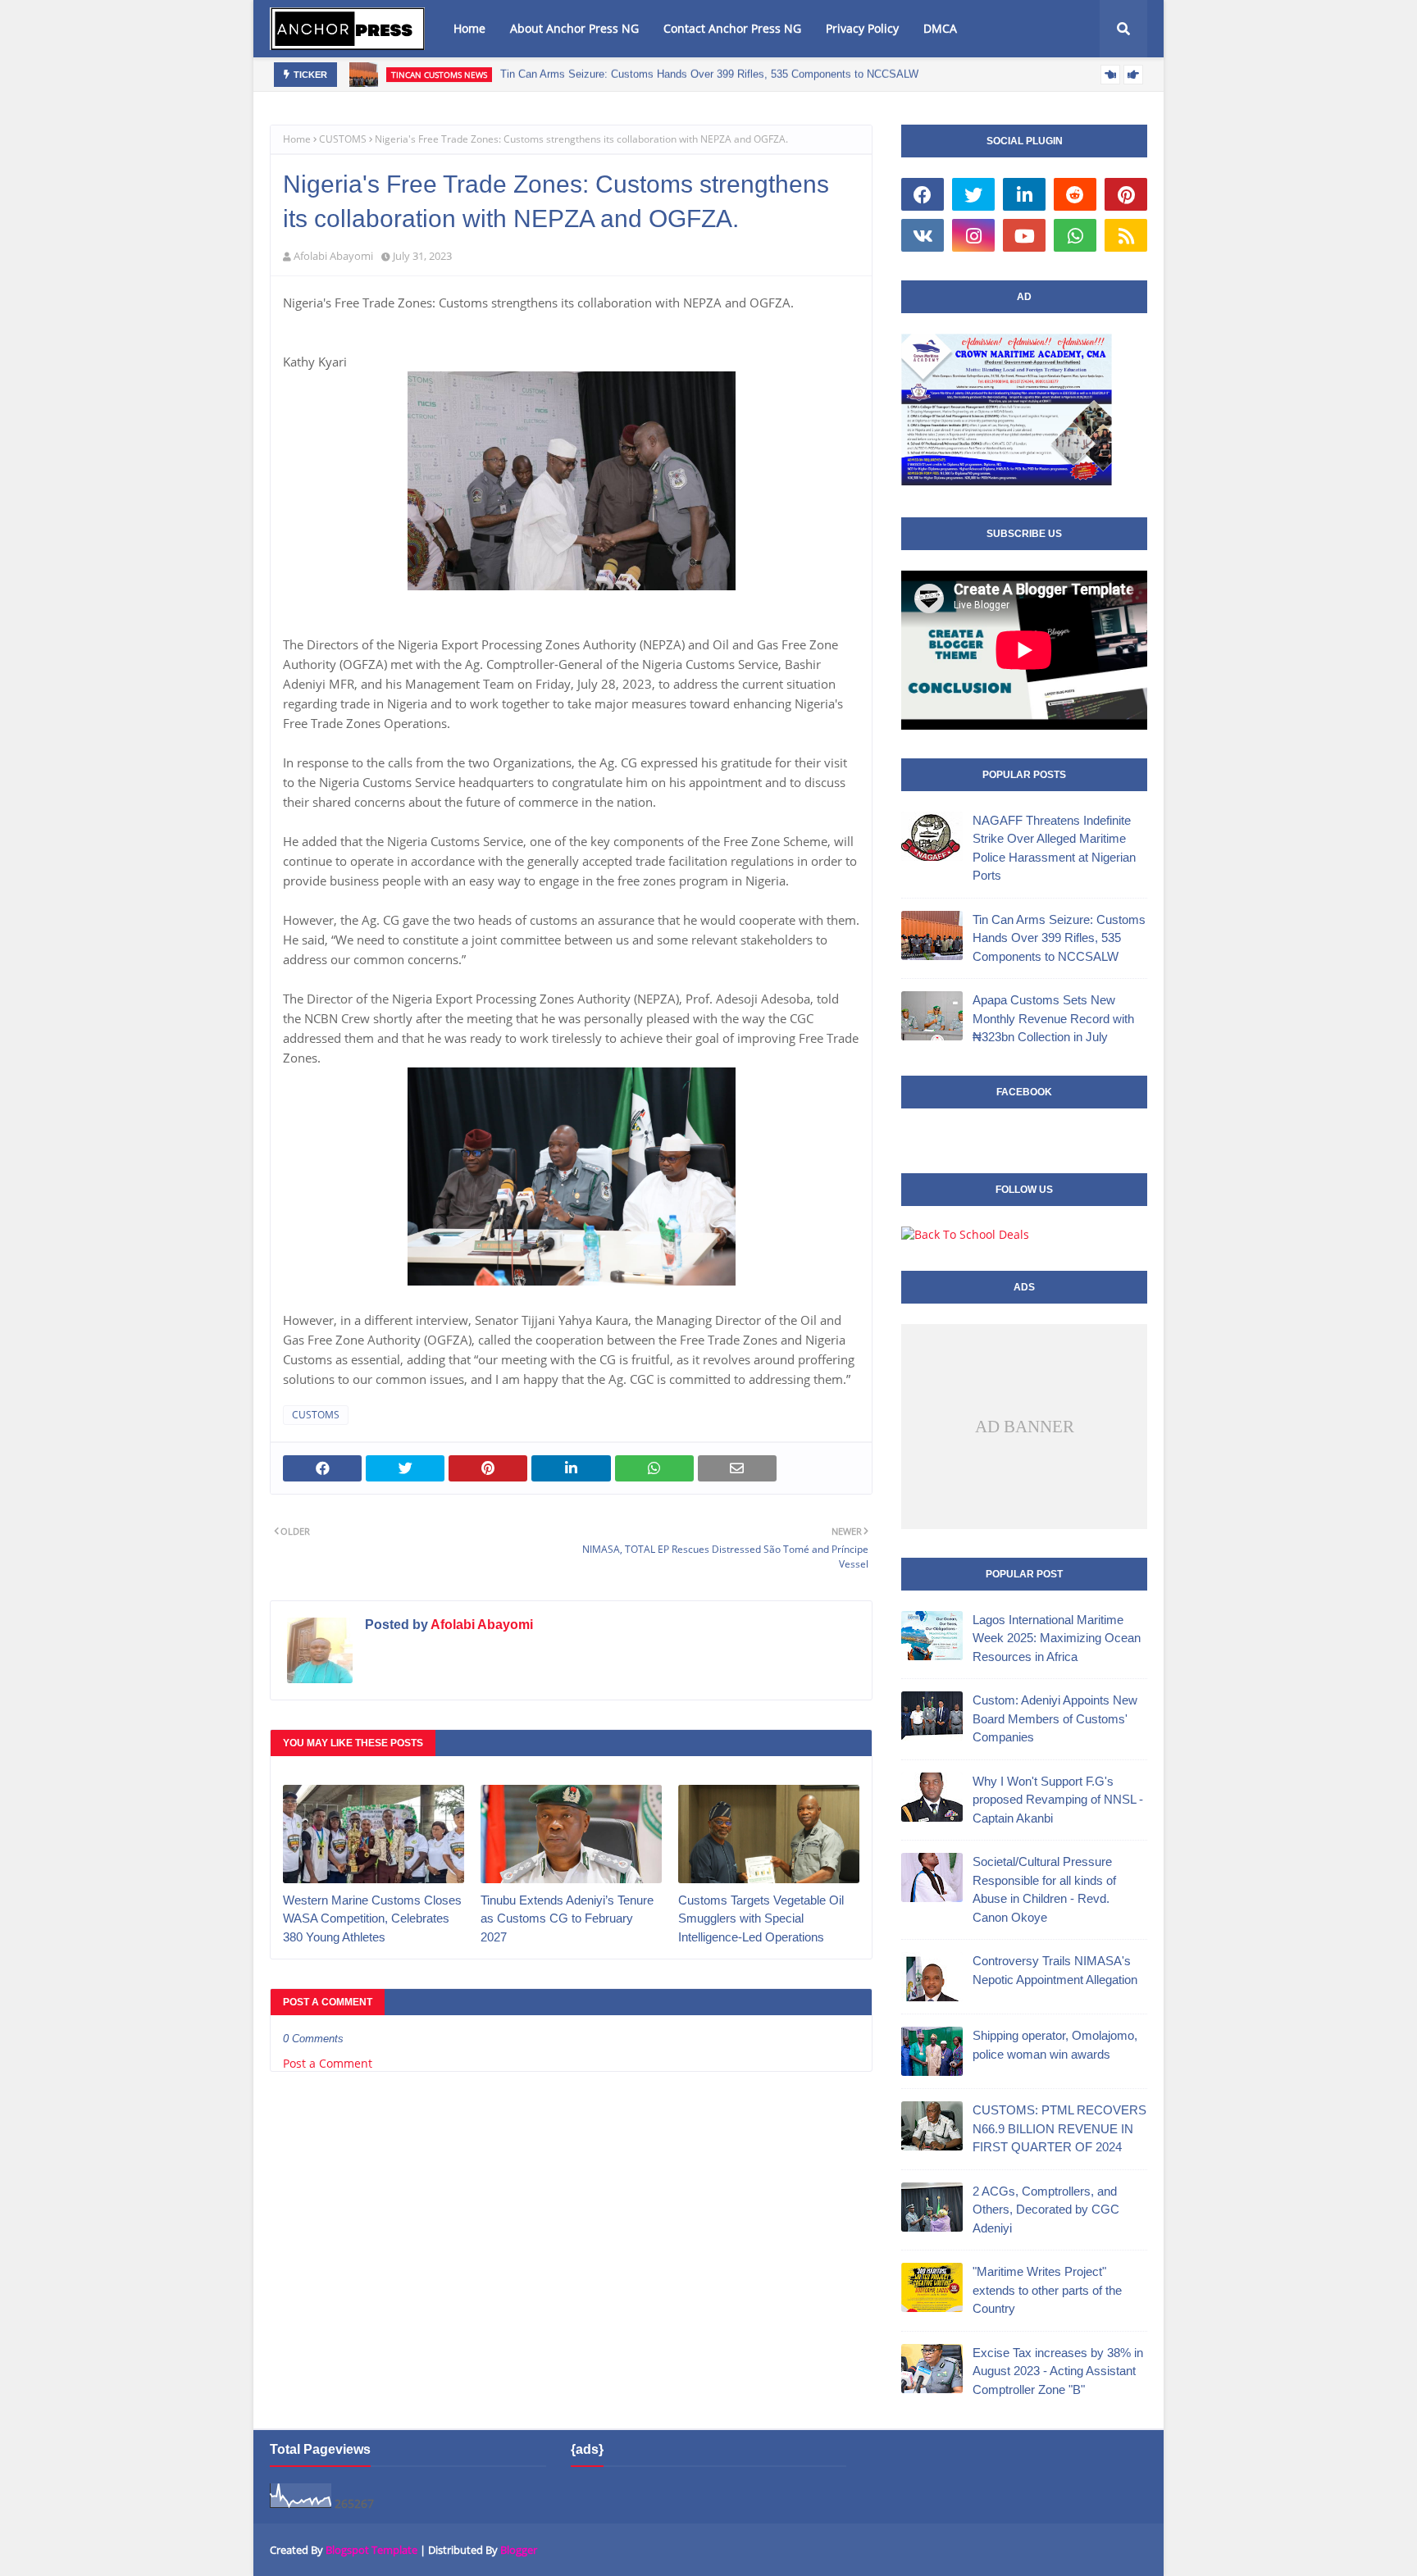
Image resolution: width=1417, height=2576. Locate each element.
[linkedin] (1024, 194)
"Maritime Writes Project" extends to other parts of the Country (1047, 2290)
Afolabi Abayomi (333, 256)
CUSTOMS (343, 139)
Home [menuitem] (469, 28)
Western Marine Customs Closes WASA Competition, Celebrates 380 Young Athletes (372, 1918)
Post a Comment (328, 2063)
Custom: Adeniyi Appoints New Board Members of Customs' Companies (1055, 1718)
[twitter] (973, 194)
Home (297, 139)
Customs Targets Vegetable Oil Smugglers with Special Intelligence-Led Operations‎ (761, 1918)
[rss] (1126, 235)
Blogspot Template (371, 2550)
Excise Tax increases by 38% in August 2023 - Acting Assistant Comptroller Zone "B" (1058, 2371)
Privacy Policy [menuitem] (862, 28)
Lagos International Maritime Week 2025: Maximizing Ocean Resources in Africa (1057, 1638)
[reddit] (1075, 194)
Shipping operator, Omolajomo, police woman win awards (1055, 2045)
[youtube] (1024, 235)
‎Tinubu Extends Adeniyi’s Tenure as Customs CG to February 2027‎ (567, 1918)
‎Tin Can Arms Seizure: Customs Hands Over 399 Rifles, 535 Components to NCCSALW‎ (709, 74)
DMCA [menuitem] (940, 28)
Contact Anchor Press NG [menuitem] (732, 28)
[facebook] (923, 194)
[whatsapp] (1075, 235)
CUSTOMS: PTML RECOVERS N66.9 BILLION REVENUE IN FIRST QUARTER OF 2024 (1059, 2128)
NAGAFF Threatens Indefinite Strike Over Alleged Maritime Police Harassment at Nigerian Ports (1054, 848)
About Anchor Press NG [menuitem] (574, 28)
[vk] (923, 235)
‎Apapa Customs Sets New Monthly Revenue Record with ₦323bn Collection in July (1053, 1018)
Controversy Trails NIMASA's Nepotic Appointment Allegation (1055, 1970)
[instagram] (973, 235)
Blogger (519, 2550)
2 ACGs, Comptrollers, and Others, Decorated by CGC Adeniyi (1046, 2210)
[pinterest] (1126, 194)
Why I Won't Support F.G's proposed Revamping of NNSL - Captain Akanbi (1058, 1800)
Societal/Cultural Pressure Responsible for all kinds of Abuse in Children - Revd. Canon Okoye (1044, 1889)
